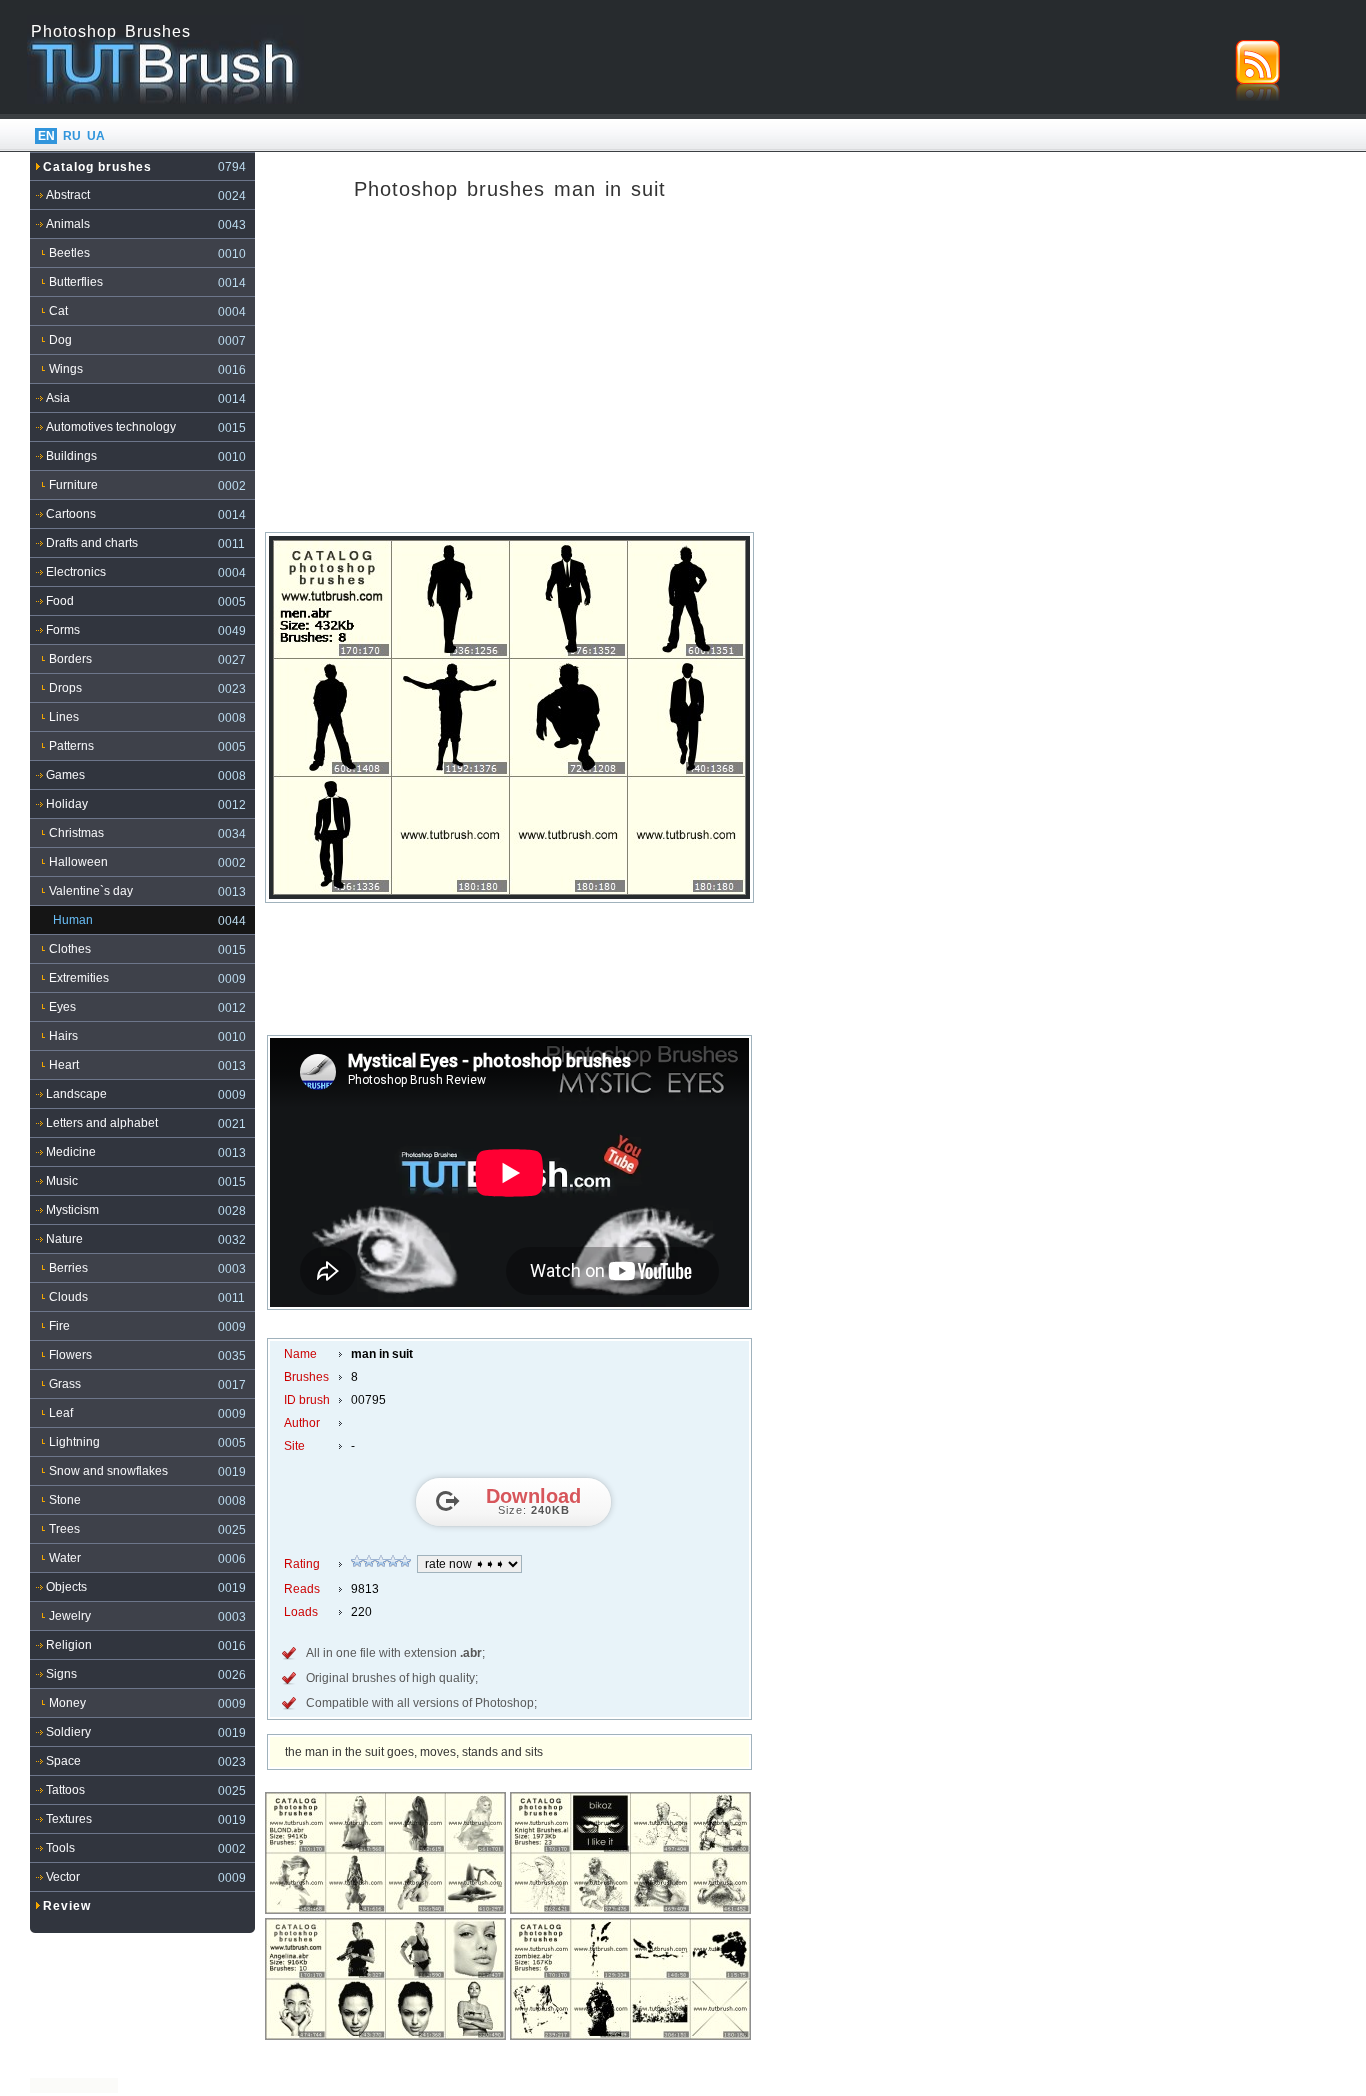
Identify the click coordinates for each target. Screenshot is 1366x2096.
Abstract (68, 195)
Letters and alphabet (102, 1123)
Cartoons (71, 514)
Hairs (63, 1036)
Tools (60, 1848)
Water (65, 1558)
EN (46, 136)
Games (65, 775)
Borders (70, 659)
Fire (59, 1326)
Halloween (78, 862)
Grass (65, 1384)
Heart (64, 1065)
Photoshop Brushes (111, 31)
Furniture (73, 485)
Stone (65, 1500)
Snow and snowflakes (108, 1471)
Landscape (76, 1094)
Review (67, 1906)
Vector (63, 1877)
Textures (69, 1819)
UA (96, 136)
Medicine (71, 1152)
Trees (64, 1529)
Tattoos (65, 1790)
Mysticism (72, 1210)
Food (60, 601)
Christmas (76, 833)
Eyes (62, 1007)
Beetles (69, 253)
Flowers (70, 1355)
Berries (68, 1268)
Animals (68, 224)
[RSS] (1257, 70)
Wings (66, 369)
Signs (61, 1674)
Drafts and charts (92, 543)
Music (62, 1181)
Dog (60, 340)
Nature (64, 1239)
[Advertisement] (510, 374)
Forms (63, 630)
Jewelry (70, 1616)
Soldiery (68, 1732)
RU (72, 136)
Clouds (68, 1297)
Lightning (74, 1442)
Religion (69, 1645)
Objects (66, 1587)
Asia (58, 398)
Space (63, 1761)
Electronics (76, 572)
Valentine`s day (91, 891)
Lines (64, 717)
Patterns (71, 746)
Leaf (61, 1413)
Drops (65, 688)
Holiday (67, 804)
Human (73, 920)
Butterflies (76, 282)
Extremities (79, 978)
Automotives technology (111, 427)
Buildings (71, 456)
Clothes (70, 949)
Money (67, 1703)
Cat (58, 311)
